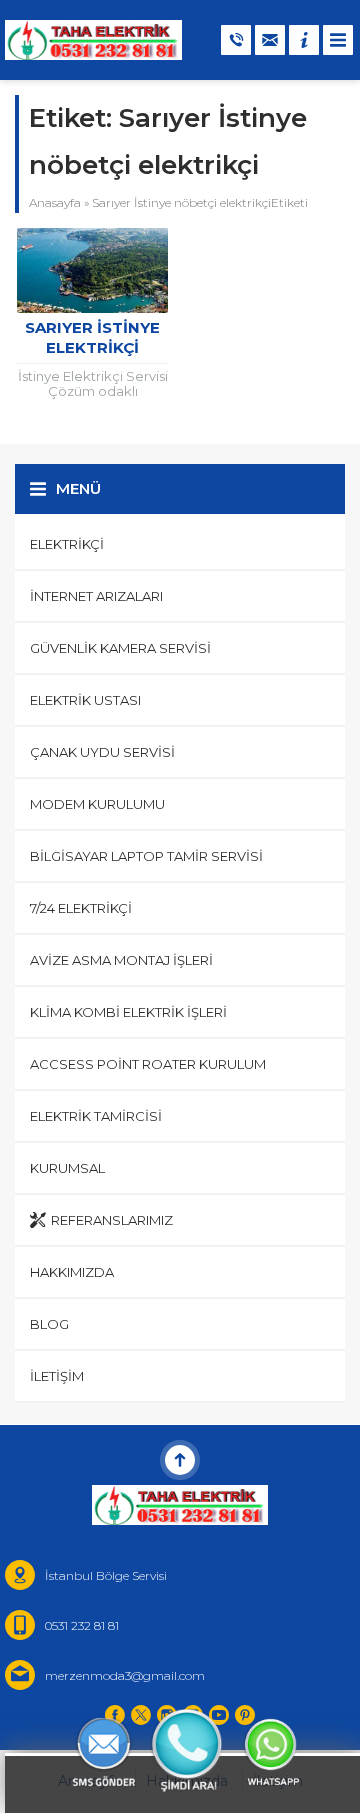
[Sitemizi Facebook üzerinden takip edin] (115, 1715)
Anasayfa (55, 202)
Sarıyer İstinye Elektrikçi (92, 337)
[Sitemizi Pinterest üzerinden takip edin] (245, 1715)
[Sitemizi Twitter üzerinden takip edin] (141, 1715)
